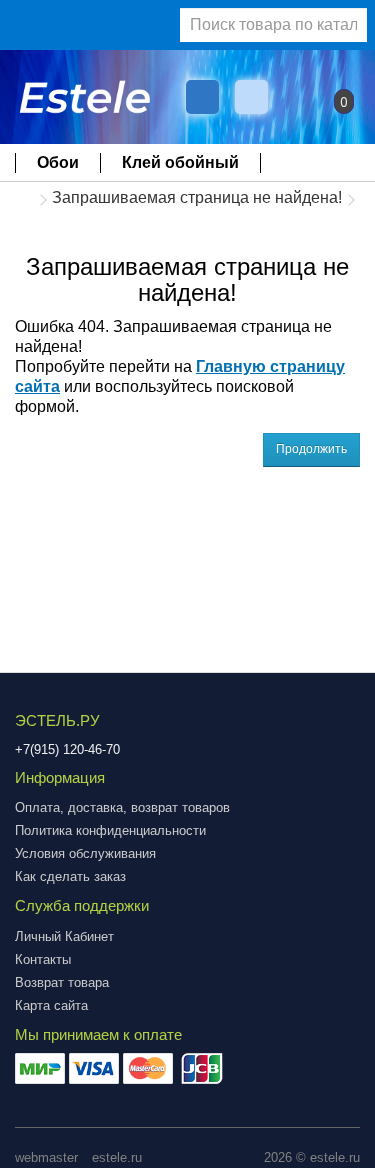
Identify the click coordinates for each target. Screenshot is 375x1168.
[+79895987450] (202, 97)
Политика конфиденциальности (110, 830)
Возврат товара (62, 982)
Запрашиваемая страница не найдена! (197, 197)
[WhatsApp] (254, 97)
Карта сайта (51, 1005)
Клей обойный (180, 162)
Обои (58, 162)
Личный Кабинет (64, 936)
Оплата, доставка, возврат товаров (122, 807)
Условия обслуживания (85, 853)
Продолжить (311, 449)
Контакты (43, 959)
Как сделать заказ (70, 876)
